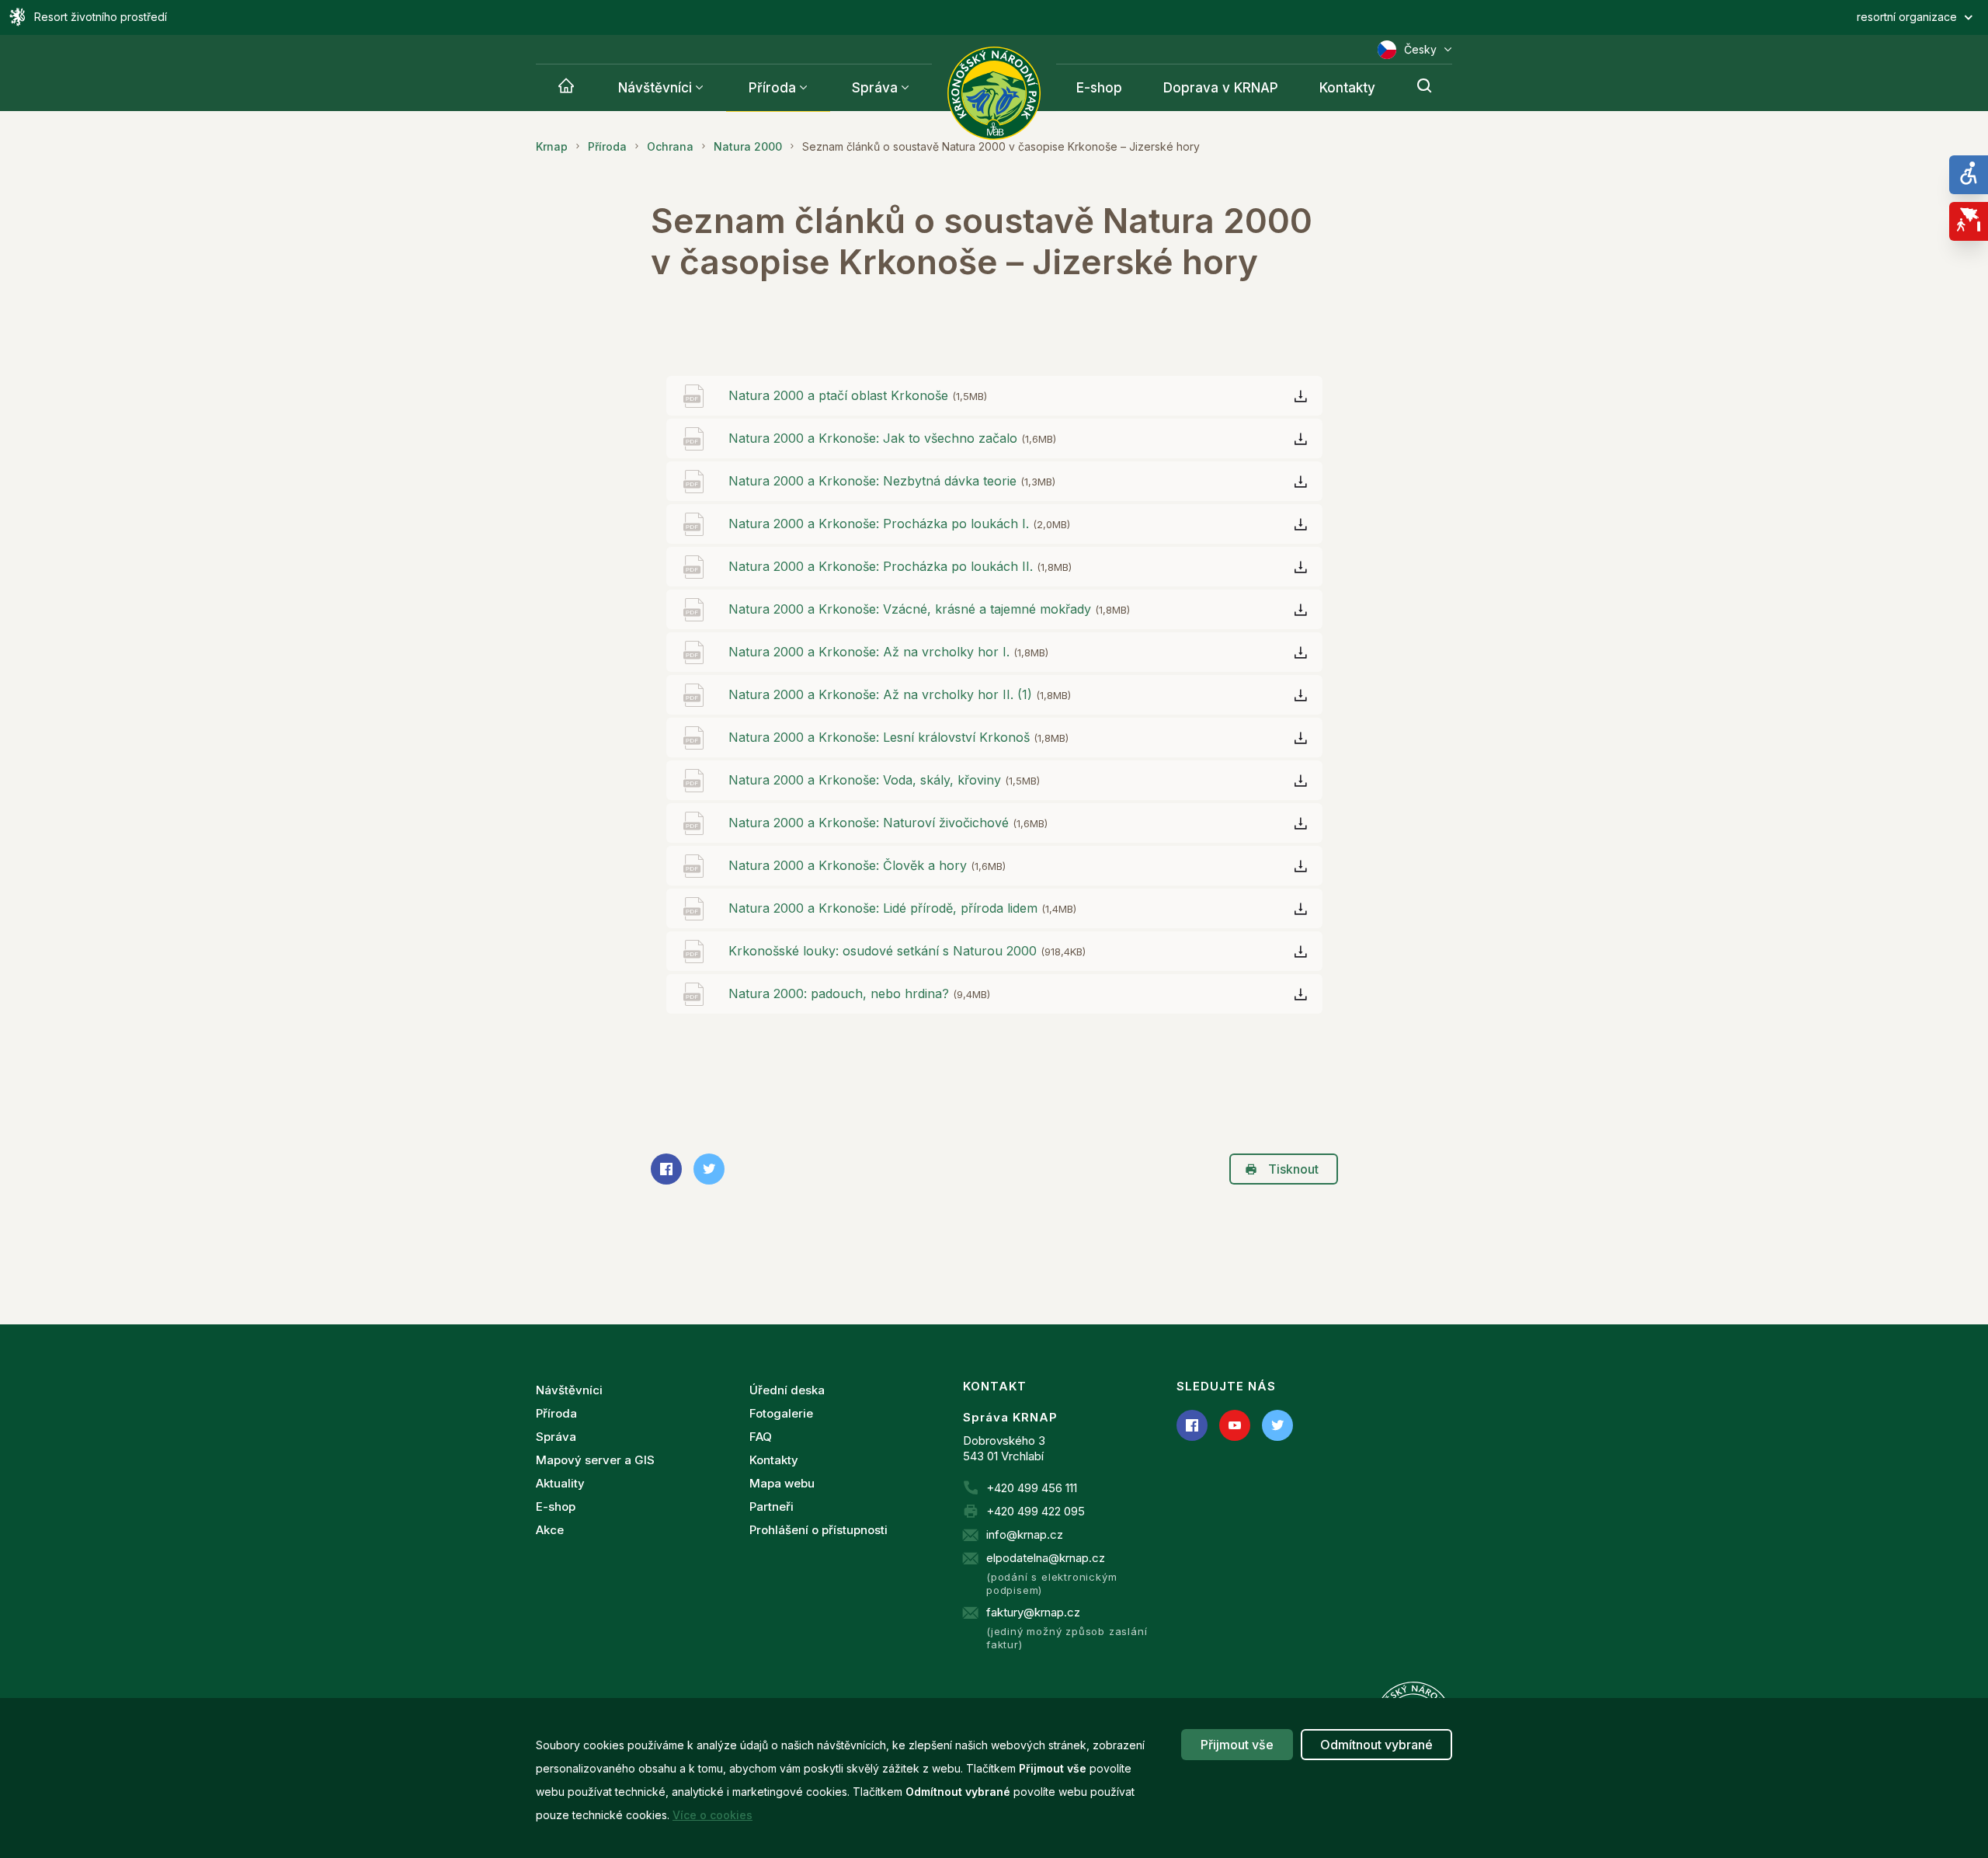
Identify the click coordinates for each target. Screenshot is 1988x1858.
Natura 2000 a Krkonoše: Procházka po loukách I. (899, 524)
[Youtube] (1235, 1425)
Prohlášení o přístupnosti (818, 1530)
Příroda (772, 88)
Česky (1420, 49)
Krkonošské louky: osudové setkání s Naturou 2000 (907, 951)
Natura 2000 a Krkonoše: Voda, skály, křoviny (884, 780)
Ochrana (670, 146)
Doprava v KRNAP (1221, 88)
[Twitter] (1277, 1425)
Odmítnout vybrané (1376, 1745)
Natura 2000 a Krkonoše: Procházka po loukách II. (900, 566)
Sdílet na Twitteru (709, 1169)
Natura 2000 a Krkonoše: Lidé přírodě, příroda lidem (902, 908)
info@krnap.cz (1025, 1534)
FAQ (761, 1437)
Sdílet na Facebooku (666, 1169)
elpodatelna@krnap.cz (1046, 1558)
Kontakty (1347, 88)
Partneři (772, 1507)
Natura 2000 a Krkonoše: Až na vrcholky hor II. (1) (900, 694)
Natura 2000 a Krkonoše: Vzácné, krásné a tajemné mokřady (929, 609)
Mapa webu (782, 1483)
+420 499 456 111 (1032, 1488)
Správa (875, 88)
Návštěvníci (655, 88)
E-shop (1099, 88)
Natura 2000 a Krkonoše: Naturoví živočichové (888, 823)
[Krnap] (566, 88)
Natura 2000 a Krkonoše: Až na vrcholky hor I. (888, 652)
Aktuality (560, 1483)
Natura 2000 (748, 146)
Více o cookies (712, 1815)
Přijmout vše (1237, 1745)
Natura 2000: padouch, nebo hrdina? (859, 993)
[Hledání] (1424, 88)
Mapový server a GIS (595, 1460)
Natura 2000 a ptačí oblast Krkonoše (858, 395)
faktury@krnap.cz (1033, 1612)
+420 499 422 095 (1036, 1511)
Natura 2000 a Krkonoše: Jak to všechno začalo (892, 438)
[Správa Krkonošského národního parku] (994, 93)
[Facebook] (1192, 1425)
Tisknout (1293, 1169)
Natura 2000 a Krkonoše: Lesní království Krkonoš (898, 737)
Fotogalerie (781, 1413)
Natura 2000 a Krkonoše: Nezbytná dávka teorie (892, 481)
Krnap (552, 146)
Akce (550, 1530)
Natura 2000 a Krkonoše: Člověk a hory (867, 865)
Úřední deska (787, 1390)
